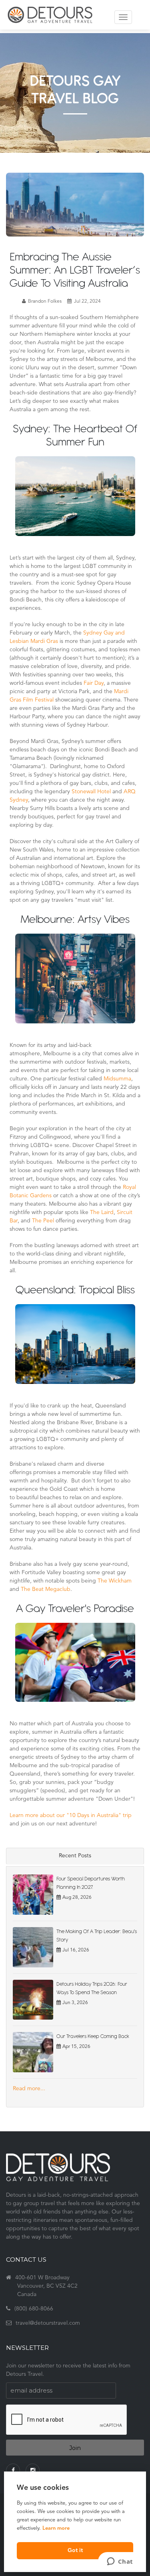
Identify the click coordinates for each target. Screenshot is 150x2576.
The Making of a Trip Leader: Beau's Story (97, 1935)
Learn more (56, 2528)
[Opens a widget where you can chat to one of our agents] (120, 2562)
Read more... (29, 2089)
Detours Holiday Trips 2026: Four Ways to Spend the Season (92, 1988)
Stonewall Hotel (91, 792)
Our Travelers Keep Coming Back (93, 2036)
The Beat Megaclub (46, 1590)
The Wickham (115, 1581)
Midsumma (117, 1079)
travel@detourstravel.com (48, 2323)
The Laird (102, 1213)
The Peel (43, 1221)
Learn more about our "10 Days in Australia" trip (71, 1816)
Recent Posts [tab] (75, 1856)
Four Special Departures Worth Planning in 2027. (91, 1883)
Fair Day (94, 683)
